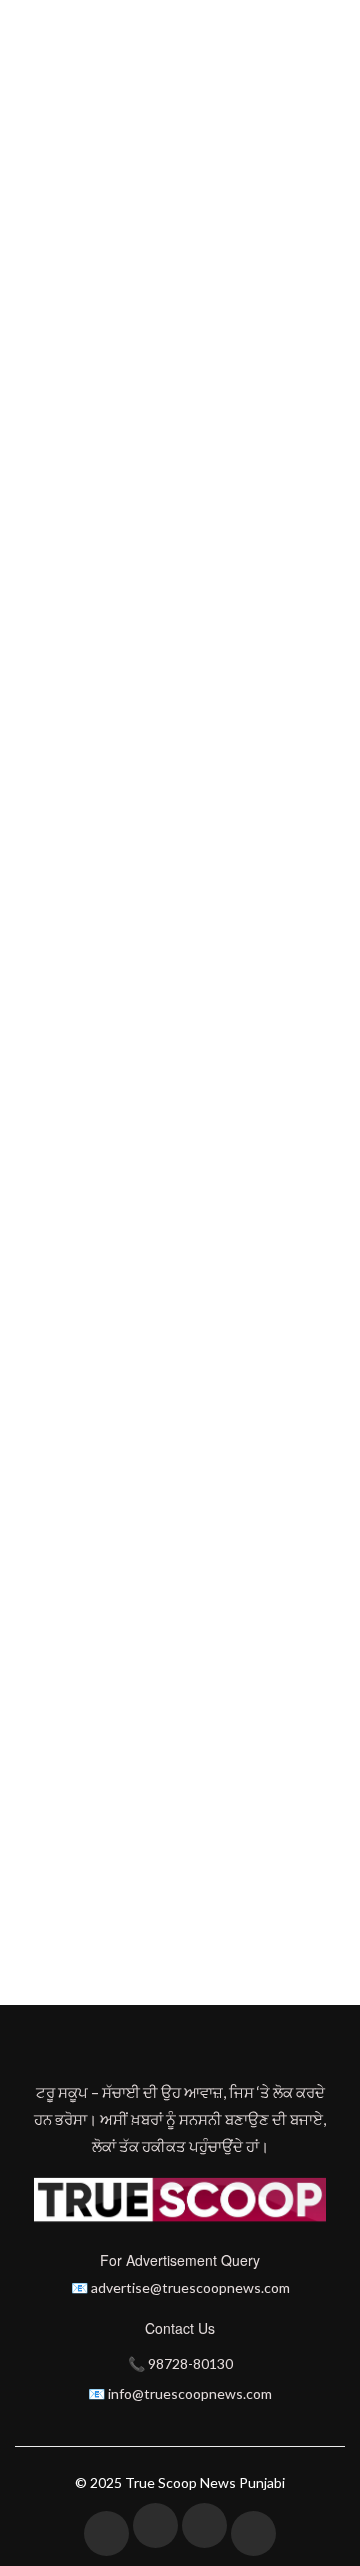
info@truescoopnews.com (190, 2393)
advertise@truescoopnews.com (190, 2287)
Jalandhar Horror (171, 1925)
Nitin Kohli (216, 382)
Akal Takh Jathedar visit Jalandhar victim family (169, 1958)
